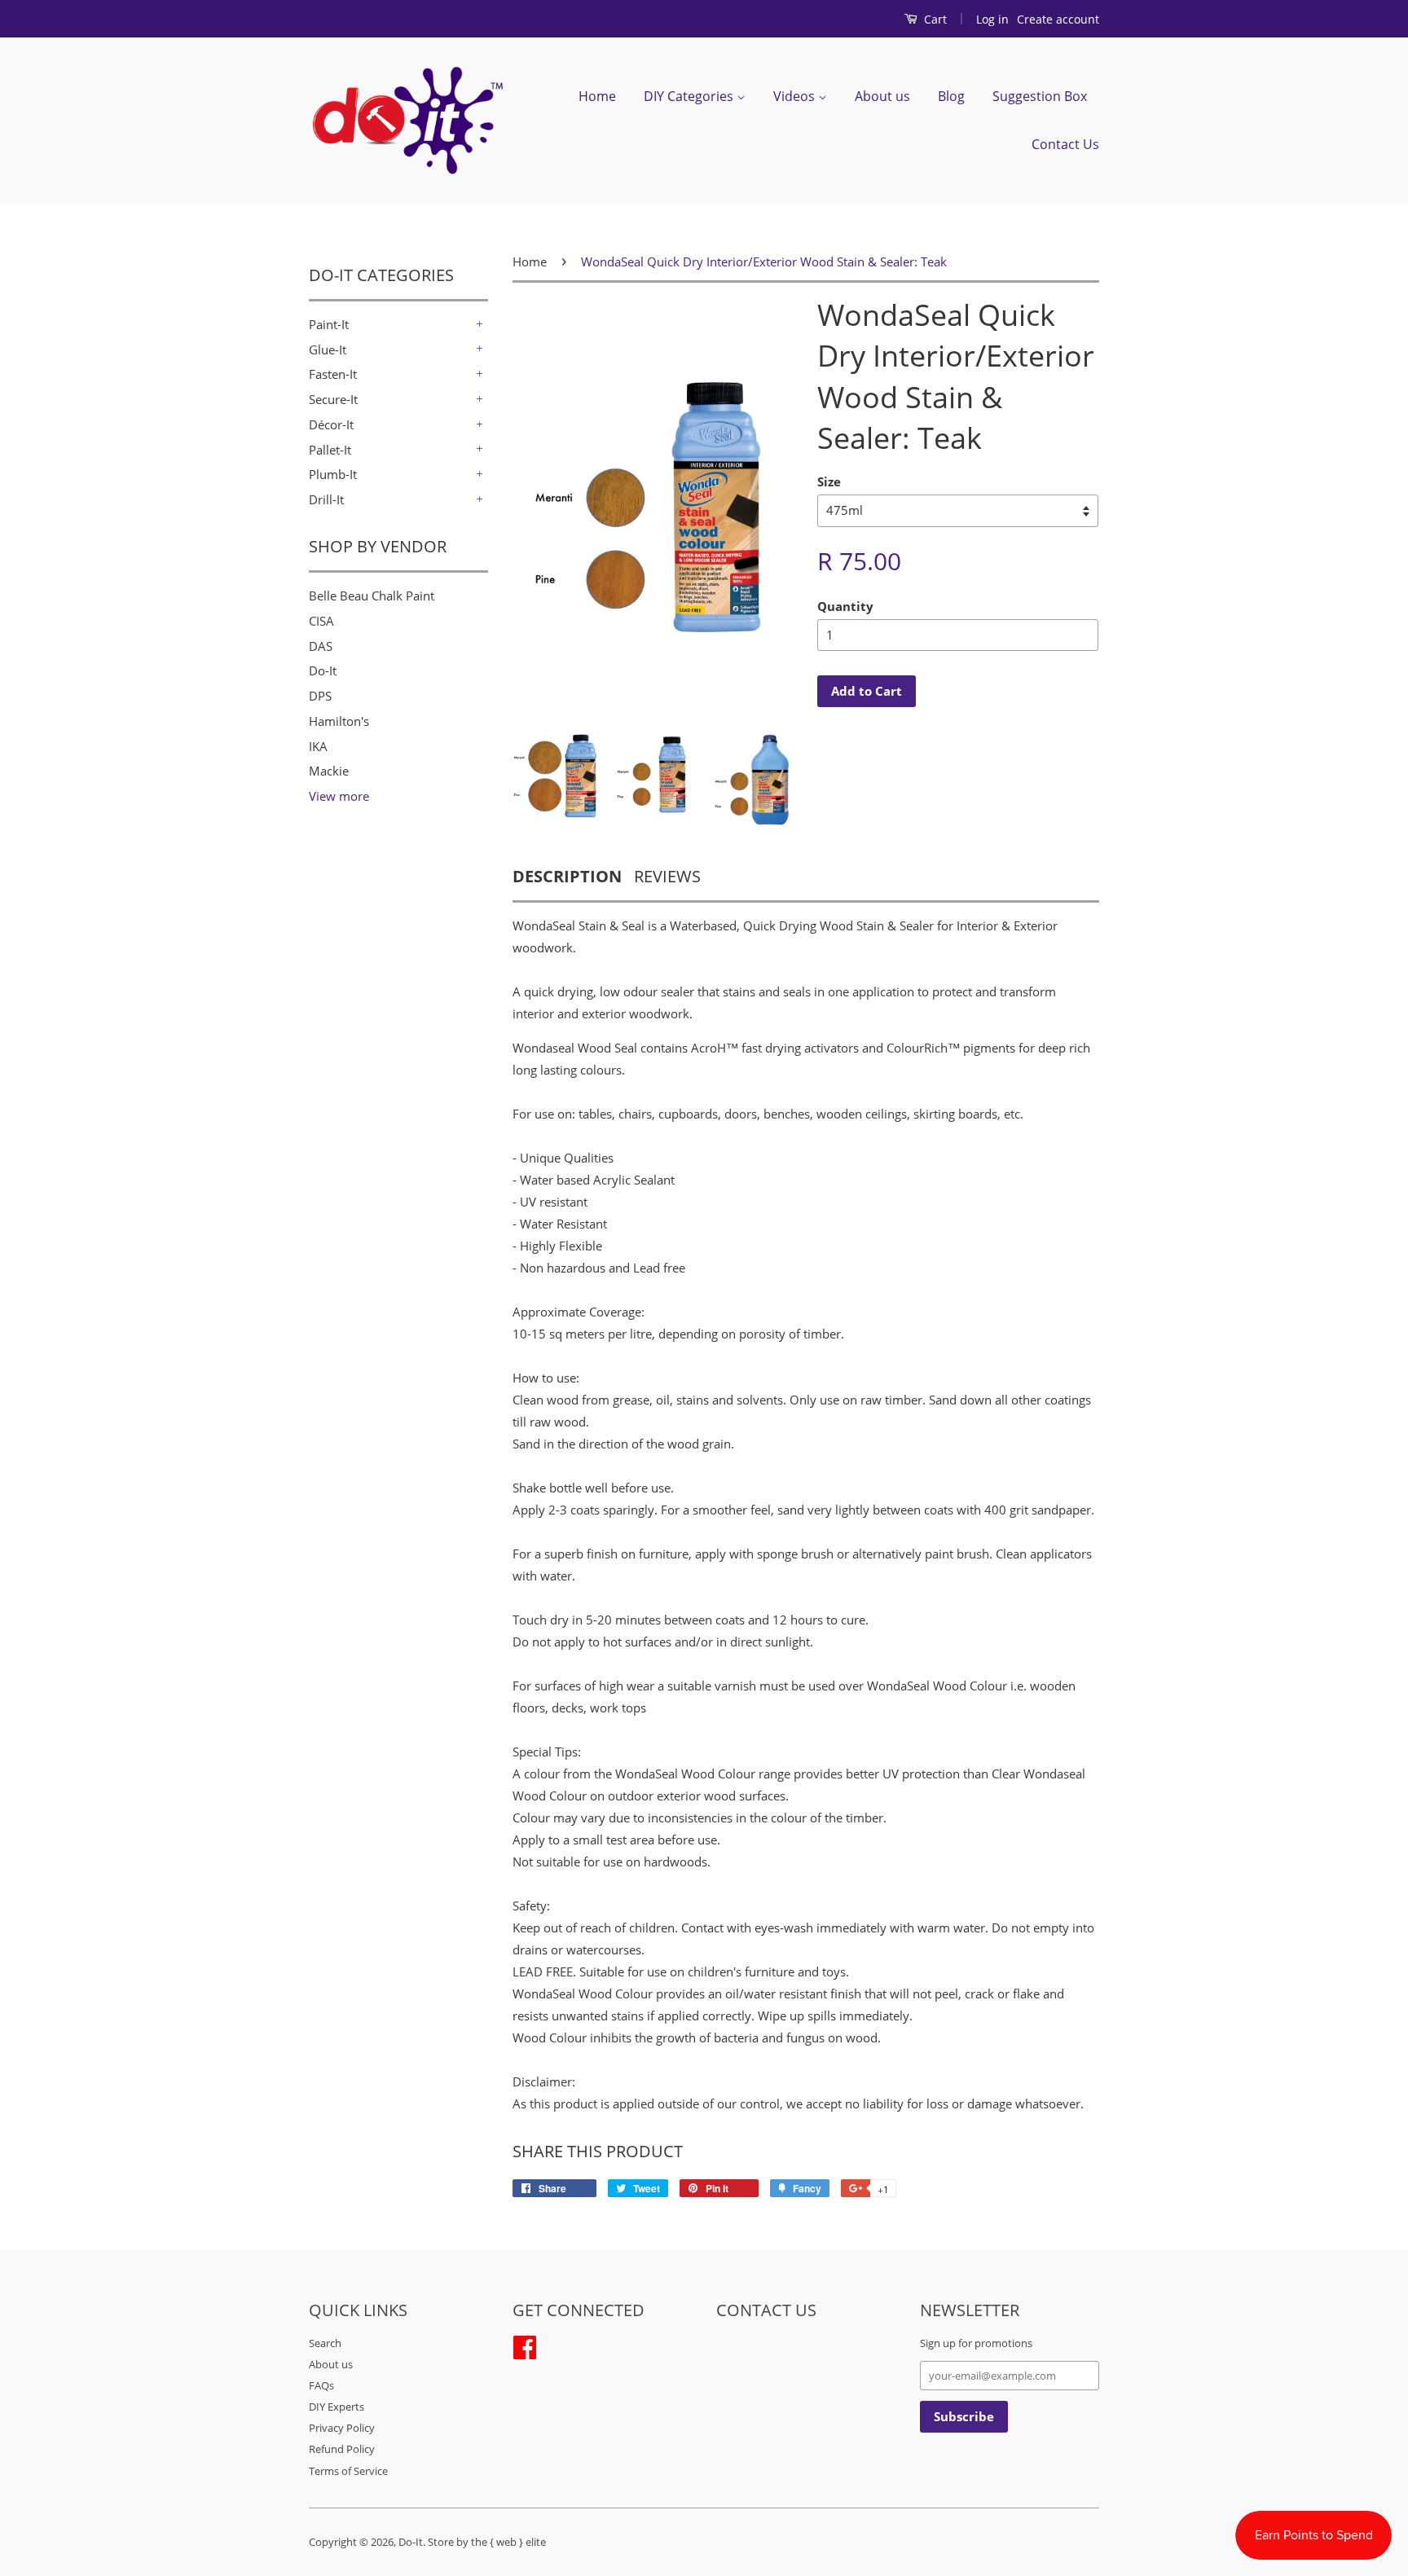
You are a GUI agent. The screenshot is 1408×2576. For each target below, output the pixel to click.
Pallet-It (330, 450)
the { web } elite (508, 2542)
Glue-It (328, 349)
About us (882, 96)
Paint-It (329, 324)
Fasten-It (333, 374)
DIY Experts (337, 2407)
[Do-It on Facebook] (525, 2345)
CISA (321, 621)
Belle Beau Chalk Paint (372, 596)
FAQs (321, 2385)
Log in (992, 19)
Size (829, 481)
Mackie (329, 771)
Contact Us (1065, 144)
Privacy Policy (342, 2428)
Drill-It (326, 499)
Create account (1058, 19)
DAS (321, 646)
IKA (318, 746)
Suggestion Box (1040, 96)
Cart (934, 19)
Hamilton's (339, 721)
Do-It (323, 670)
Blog (951, 96)
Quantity (845, 606)
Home (597, 96)
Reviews (667, 876)
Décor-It (331, 424)
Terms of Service (348, 2471)
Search (325, 2343)
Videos (796, 96)
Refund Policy (342, 2449)
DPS (320, 696)
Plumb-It (333, 474)
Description (567, 876)
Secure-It (333, 399)
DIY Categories (690, 96)
